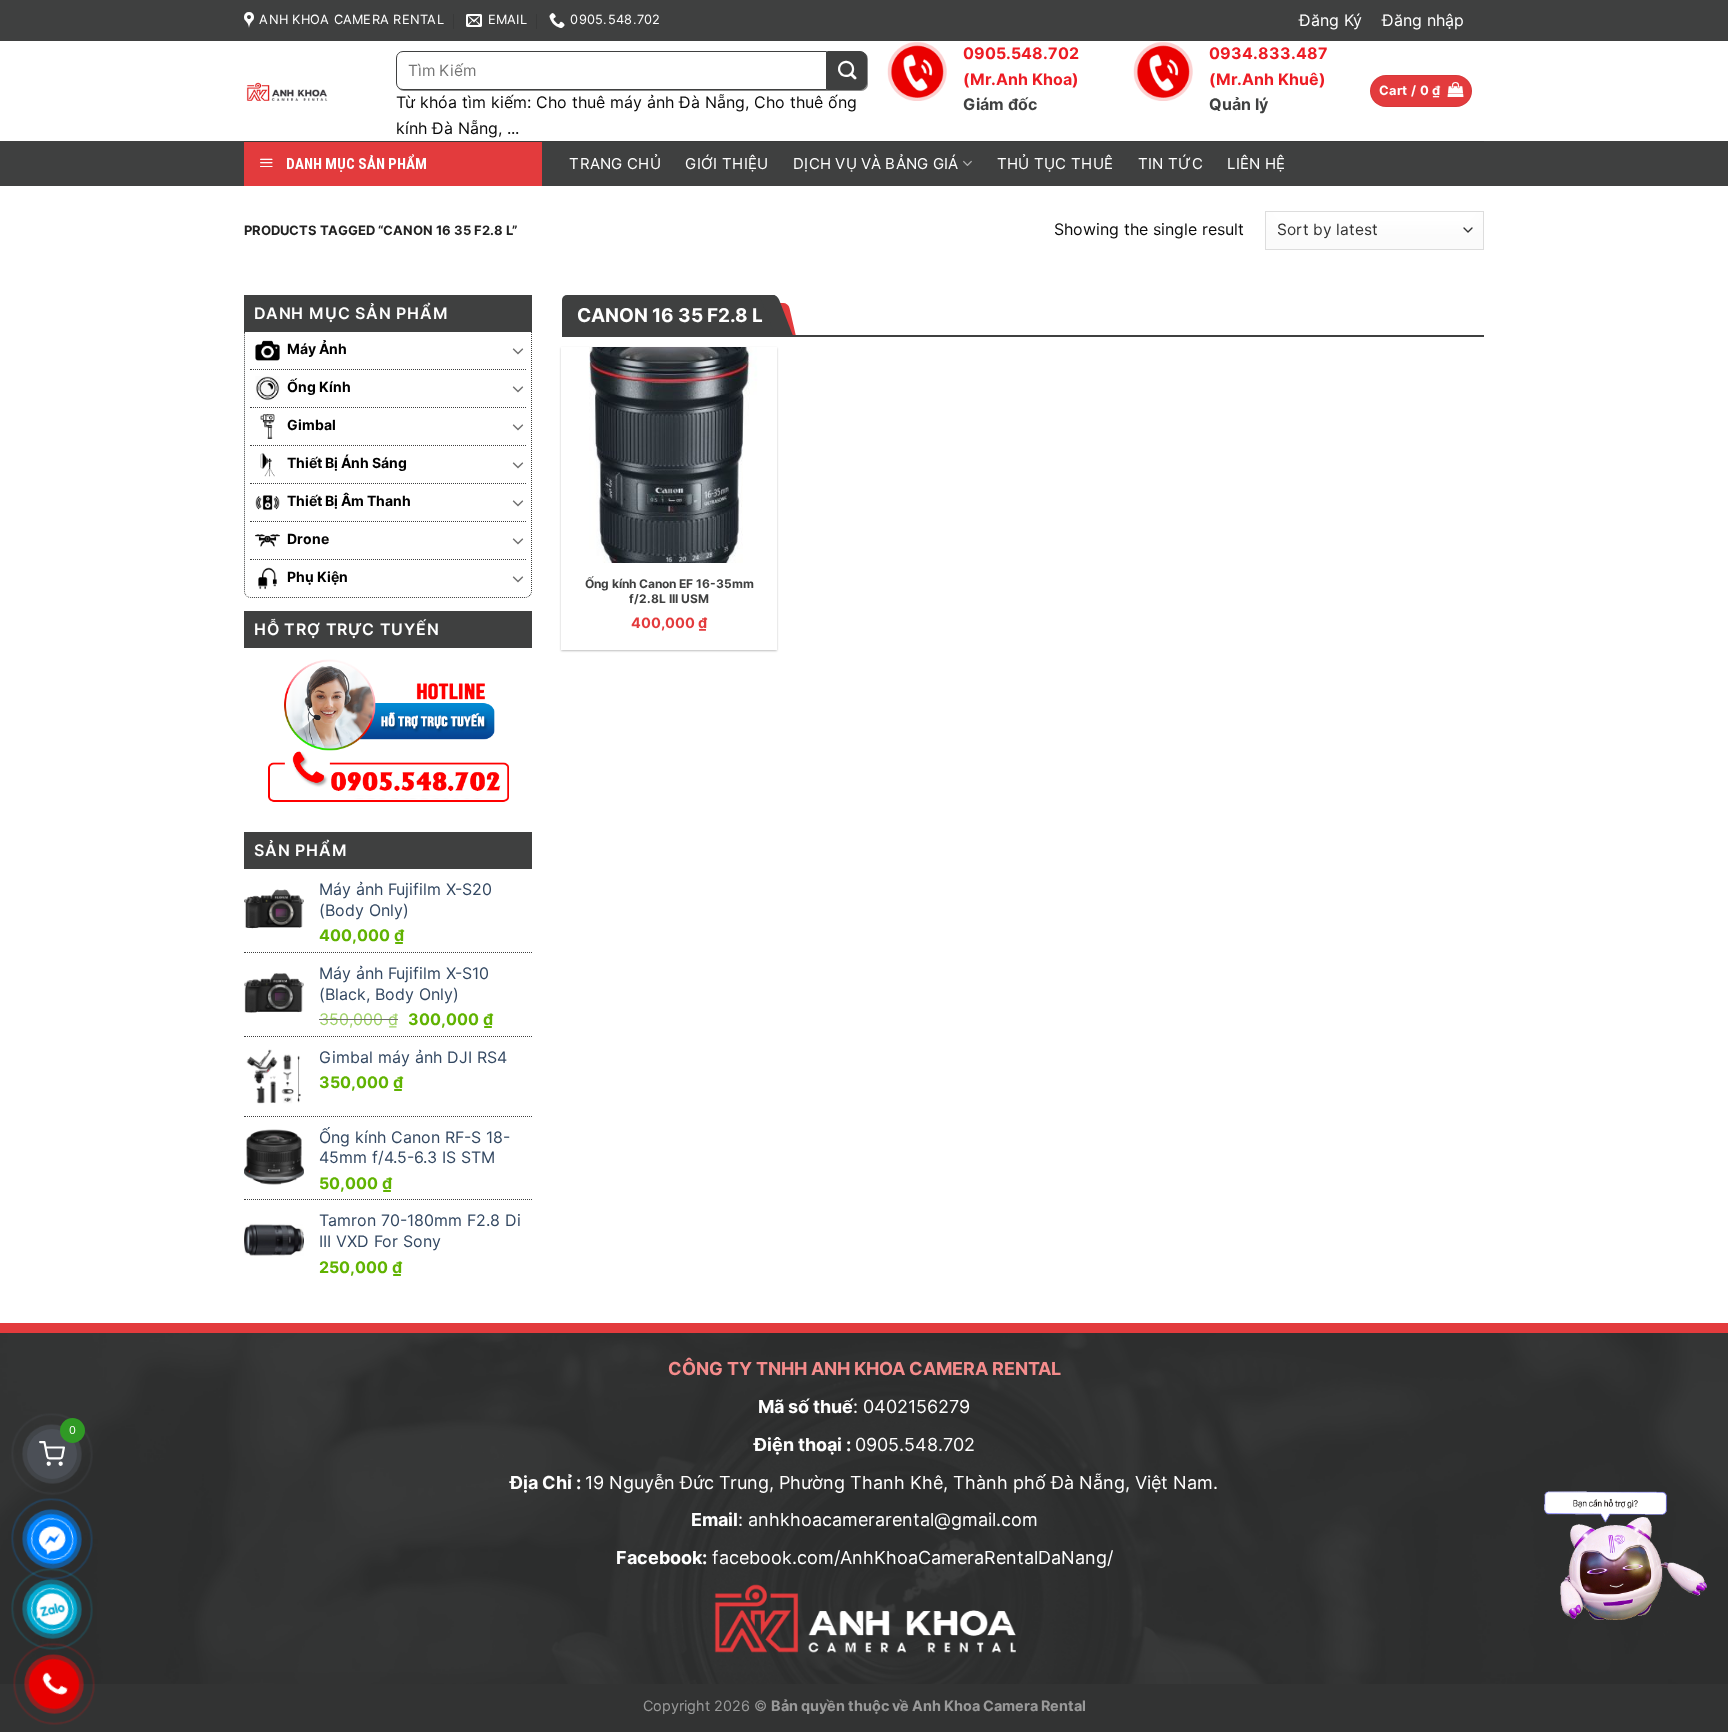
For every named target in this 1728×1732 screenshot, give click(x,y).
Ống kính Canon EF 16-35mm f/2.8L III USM (669, 591)
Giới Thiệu (726, 163)
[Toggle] (518, 350)
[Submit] (847, 70)
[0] (52, 1454)
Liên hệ (1256, 163)
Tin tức (1170, 163)
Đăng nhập (1423, 20)
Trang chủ (615, 163)
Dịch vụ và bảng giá (876, 163)
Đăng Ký (1330, 20)
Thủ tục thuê (1055, 163)
